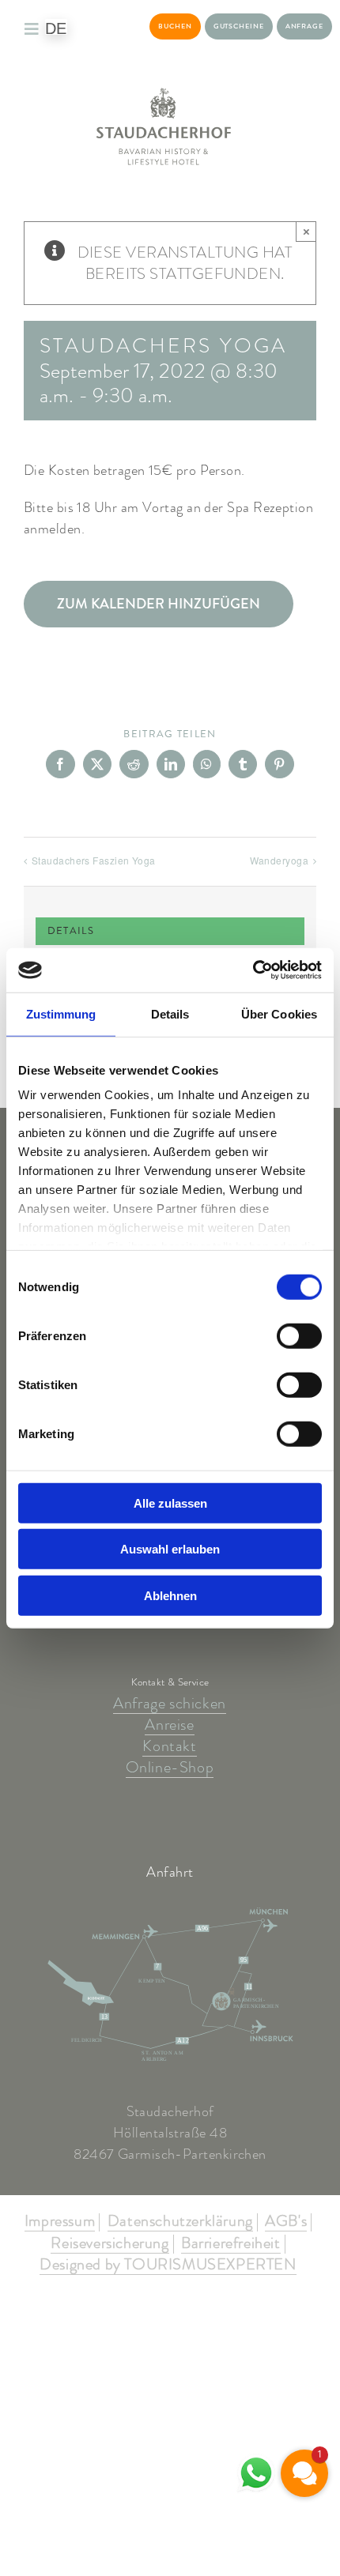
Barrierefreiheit (231, 2244)
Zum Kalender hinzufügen (159, 604)
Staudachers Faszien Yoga (94, 860)
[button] (304, 2473)
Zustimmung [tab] (61, 1013)
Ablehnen (170, 1595)
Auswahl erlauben (170, 1549)
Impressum (60, 2222)
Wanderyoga (280, 860)
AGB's (286, 2222)
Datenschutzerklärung (180, 2222)
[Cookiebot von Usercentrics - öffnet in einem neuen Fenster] (253, 970)
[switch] (299, 1335)
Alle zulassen (170, 1503)
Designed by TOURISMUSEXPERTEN (168, 2265)
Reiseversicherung (110, 2244)
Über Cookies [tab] (279, 1013)
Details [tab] (170, 1013)
